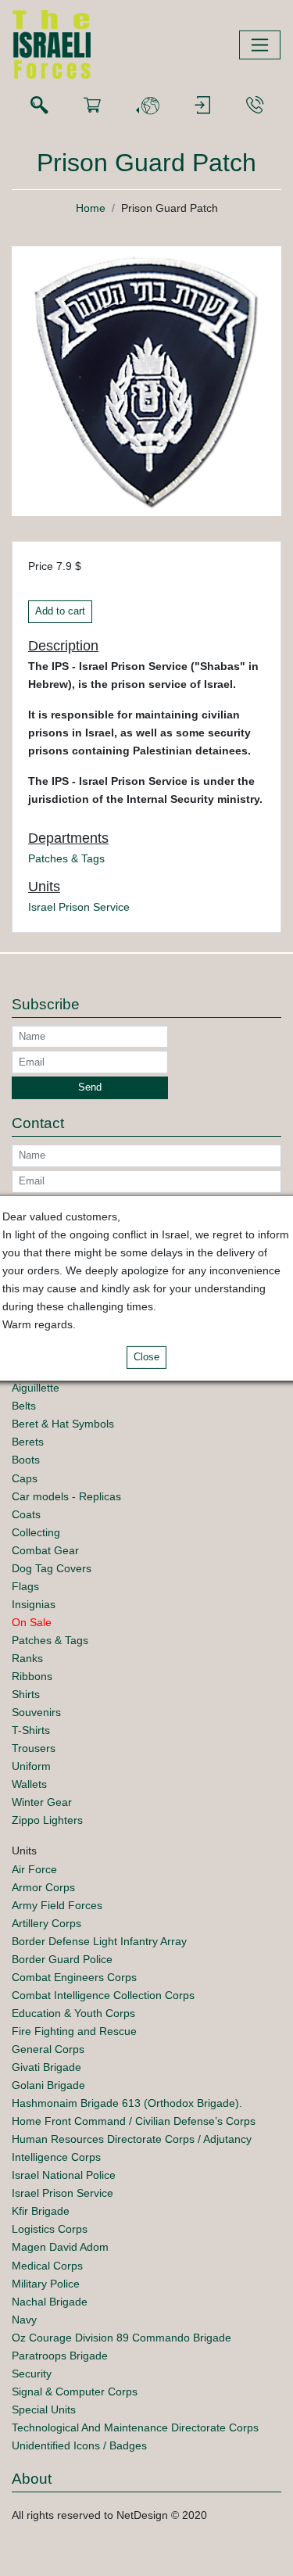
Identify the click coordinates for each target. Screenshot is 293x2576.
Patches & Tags (66, 858)
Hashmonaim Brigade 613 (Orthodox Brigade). (127, 2103)
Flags (25, 1586)
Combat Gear (45, 1550)
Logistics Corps (50, 2229)
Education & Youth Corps (73, 2013)
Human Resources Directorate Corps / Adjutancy (132, 2139)
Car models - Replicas (66, 1496)
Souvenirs (36, 1712)
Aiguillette (36, 1388)
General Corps (48, 2049)
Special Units (44, 2409)
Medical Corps (47, 2266)
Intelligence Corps (56, 2157)
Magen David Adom (60, 2247)
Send (90, 1087)
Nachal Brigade (50, 2302)
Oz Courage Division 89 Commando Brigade (121, 2338)
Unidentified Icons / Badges (79, 2445)
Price (41, 566)
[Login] (202, 106)
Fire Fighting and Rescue (74, 2031)
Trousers (34, 1748)
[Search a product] (39, 106)
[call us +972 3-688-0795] (255, 106)
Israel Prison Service (79, 907)
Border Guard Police (62, 1959)
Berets (28, 1442)
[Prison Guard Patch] (146, 380)
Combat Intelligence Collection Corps (103, 1995)
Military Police (46, 2284)
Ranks (27, 1658)
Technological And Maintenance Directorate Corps (135, 2427)
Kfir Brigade (41, 2211)
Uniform (31, 1766)
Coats (26, 1514)
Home (91, 208)
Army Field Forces (57, 1905)
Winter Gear (42, 1802)
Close (146, 1357)
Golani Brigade (48, 2085)
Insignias (34, 1604)
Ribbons (32, 1676)
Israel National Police (64, 2175)
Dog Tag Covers (52, 1568)
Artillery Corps (46, 1923)
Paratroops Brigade (60, 2356)
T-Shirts (31, 1730)
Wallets (29, 1784)
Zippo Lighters (47, 1820)
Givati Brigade (46, 2067)
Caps (25, 1478)
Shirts (26, 1694)
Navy (24, 2320)
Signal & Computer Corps (75, 2391)
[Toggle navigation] (260, 45)
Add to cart (60, 611)
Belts (24, 1406)
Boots (26, 1460)
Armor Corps (43, 1887)
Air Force (34, 1869)
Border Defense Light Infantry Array (99, 1941)
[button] (148, 106)
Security (32, 2374)
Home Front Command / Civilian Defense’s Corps (134, 2121)
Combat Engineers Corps (74, 1977)
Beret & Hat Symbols (63, 1424)
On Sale (32, 1622)
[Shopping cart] (92, 106)
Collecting (36, 1532)
